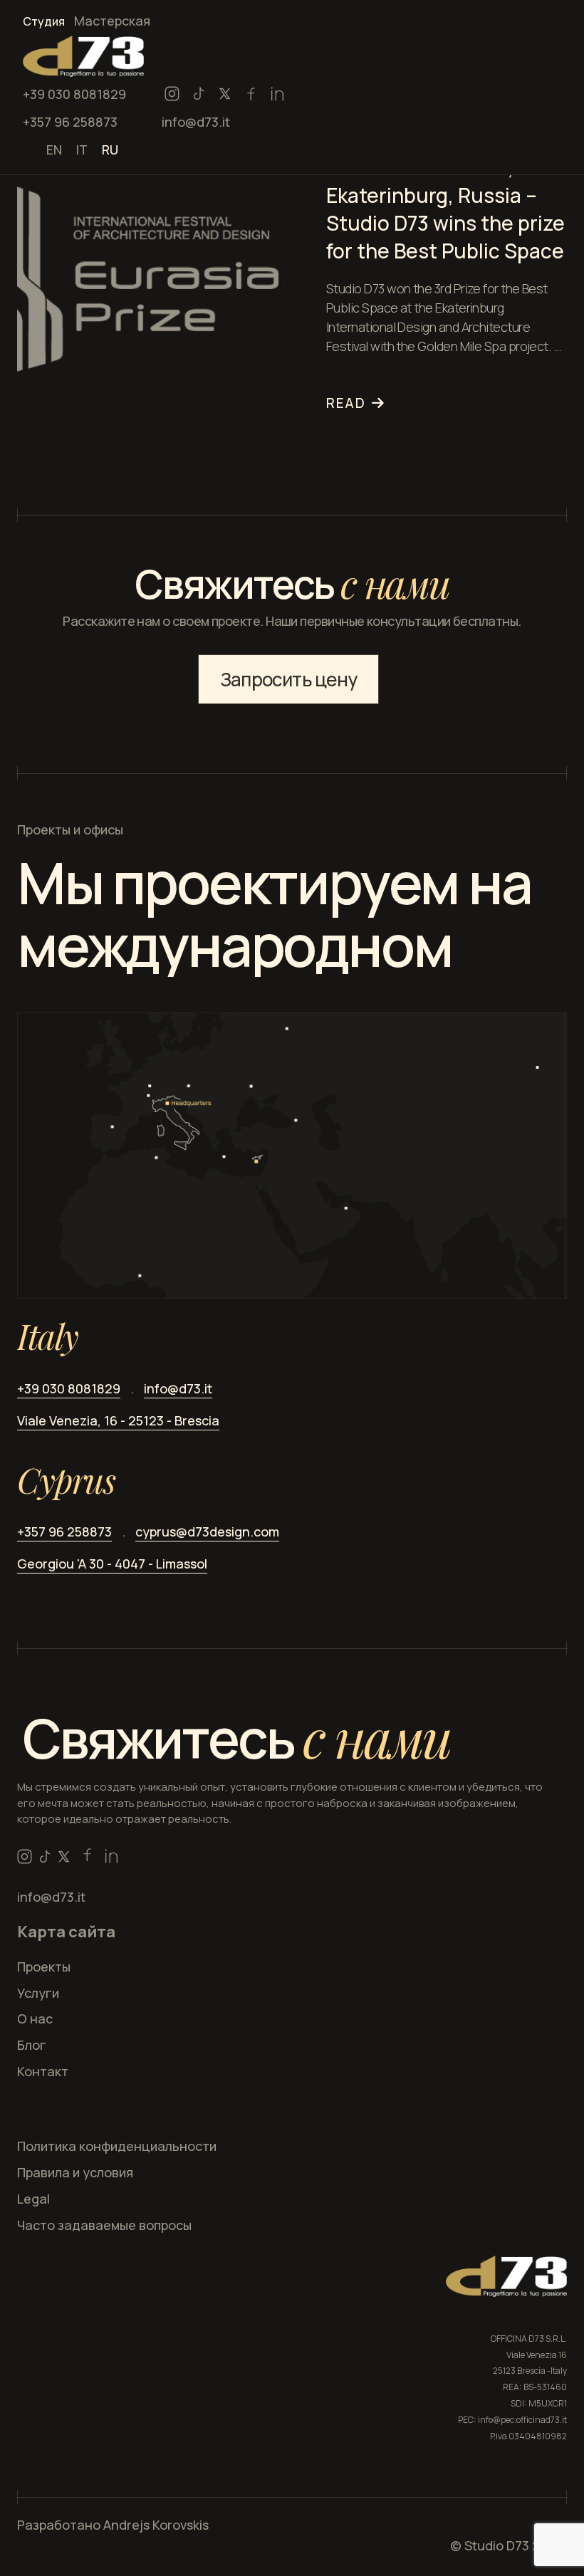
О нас (35, 2019)
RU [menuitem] (110, 149)
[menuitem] (54, 148)
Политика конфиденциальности (117, 2146)
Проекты (44, 1967)
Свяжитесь (237, 1738)
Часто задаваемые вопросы (104, 2225)
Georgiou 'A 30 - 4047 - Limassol (112, 1564)
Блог (32, 2045)
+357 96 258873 (70, 122)
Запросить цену (288, 679)
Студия (44, 21)
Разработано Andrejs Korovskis (113, 2525)
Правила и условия (75, 2172)
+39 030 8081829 (74, 94)
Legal (33, 2199)
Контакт (43, 2071)
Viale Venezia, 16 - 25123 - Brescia (118, 1420)
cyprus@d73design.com (207, 1532)
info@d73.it (196, 122)
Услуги (38, 1993)
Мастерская (112, 21)
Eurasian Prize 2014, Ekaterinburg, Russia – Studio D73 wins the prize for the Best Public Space (445, 209)
